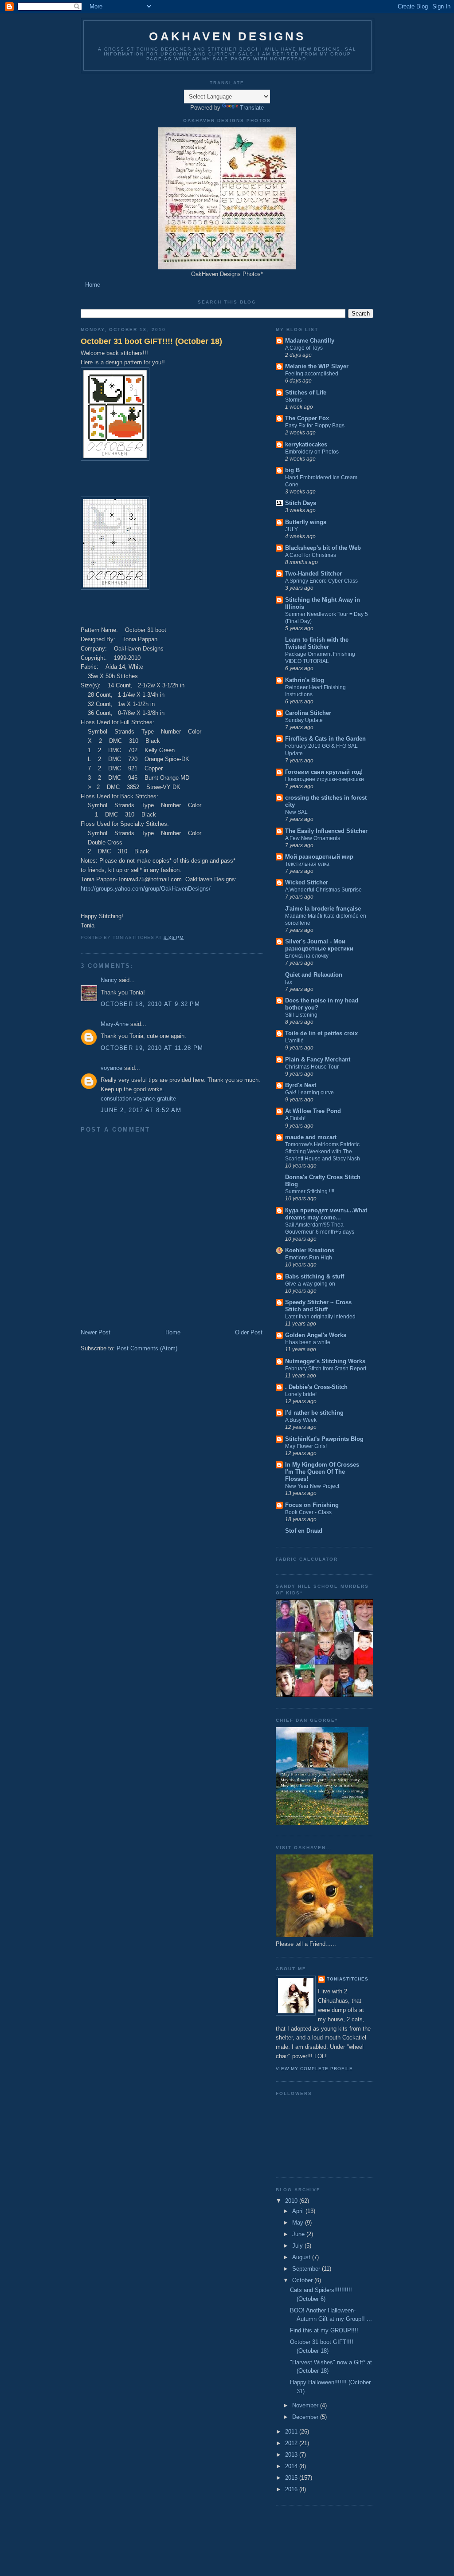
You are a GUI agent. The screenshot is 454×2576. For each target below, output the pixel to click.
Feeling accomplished (312, 374)
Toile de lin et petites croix (321, 1033)
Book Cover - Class (308, 1512)
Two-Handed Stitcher (313, 574)
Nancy (109, 980)
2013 (291, 2455)
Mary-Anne (115, 1024)
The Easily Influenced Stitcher (326, 831)
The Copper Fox (307, 418)
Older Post (249, 1332)
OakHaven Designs (227, 36)
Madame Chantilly (310, 341)
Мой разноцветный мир (319, 857)
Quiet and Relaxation (314, 975)
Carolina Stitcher (308, 713)
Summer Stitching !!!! (310, 1191)
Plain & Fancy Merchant (318, 1059)
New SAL (296, 812)
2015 (291, 2478)
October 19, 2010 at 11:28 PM (152, 1048)
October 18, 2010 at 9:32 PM (150, 1004)
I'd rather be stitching (314, 1413)
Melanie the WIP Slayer (317, 366)
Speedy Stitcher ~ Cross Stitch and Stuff (318, 1306)
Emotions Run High (309, 1258)
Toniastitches (348, 1979)
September (306, 2269)
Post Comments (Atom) (147, 1348)
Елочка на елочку (307, 956)
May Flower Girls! (306, 1446)
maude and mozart (311, 1137)
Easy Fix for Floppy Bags (315, 426)
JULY (292, 529)
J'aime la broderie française (323, 909)
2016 (291, 2489)
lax (289, 982)
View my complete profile (314, 2069)
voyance (112, 1068)
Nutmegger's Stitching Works (325, 1361)
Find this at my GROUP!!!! (324, 2330)
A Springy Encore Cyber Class (321, 581)
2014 (291, 2466)
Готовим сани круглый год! (324, 772)
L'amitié (294, 1041)
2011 (291, 2432)
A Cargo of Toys (304, 348)
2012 (291, 2443)
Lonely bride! (301, 1394)
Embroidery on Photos (312, 452)
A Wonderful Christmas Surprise (323, 890)
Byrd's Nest (301, 1085)
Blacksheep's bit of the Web (323, 548)
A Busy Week (301, 1420)
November (305, 2405)
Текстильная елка (307, 864)
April (298, 2211)
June (298, 2234)
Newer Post (96, 1332)
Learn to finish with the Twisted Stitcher (317, 643)
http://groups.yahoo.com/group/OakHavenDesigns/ (146, 889)
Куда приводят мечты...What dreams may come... (326, 1214)
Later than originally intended (320, 1317)
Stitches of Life (306, 393)
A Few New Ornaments (313, 838)
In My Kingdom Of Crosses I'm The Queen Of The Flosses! (322, 1472)
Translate (252, 108)
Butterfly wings (306, 522)
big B (292, 470)
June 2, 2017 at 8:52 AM (141, 1110)
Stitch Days (301, 503)
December (305, 2417)
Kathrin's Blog (305, 680)
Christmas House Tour (312, 1067)
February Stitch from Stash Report (326, 1369)
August (301, 2257)
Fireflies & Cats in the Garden (325, 739)
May (298, 2223)
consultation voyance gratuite (138, 1099)
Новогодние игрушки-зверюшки (325, 779)
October (302, 2280)
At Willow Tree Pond (313, 1111)
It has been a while (308, 1342)
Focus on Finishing (312, 1505)
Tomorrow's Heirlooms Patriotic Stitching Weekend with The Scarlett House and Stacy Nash (323, 1152)
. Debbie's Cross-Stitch (316, 1387)
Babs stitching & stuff (315, 1276)
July (297, 2246)
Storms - (295, 400)
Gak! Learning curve (309, 1093)
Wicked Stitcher (307, 882)
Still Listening (301, 1015)
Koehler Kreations (310, 1250)
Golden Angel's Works (316, 1335)
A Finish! (295, 1118)
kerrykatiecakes (306, 444)
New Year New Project (312, 1486)
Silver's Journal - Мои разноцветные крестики (319, 945)
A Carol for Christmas (311, 555)
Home (93, 285)
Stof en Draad (304, 1531)
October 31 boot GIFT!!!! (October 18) (151, 341)
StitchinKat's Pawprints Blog (324, 1439)
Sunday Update (304, 720)
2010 (291, 2201)
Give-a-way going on (310, 1284)
